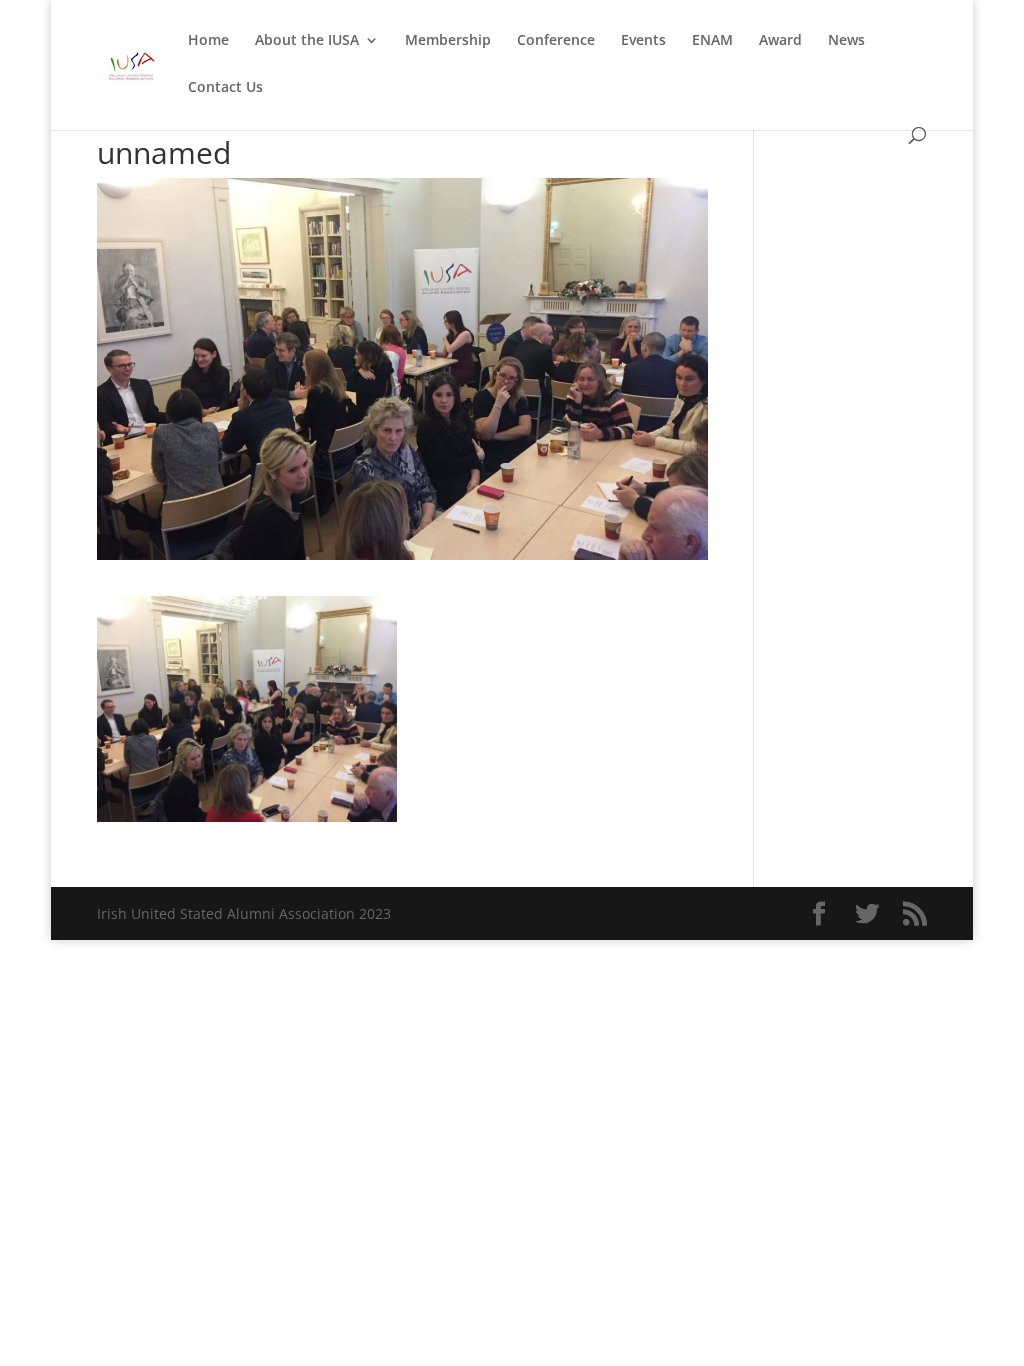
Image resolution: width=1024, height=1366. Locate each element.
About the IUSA (307, 41)
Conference (556, 41)
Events (643, 41)
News (846, 41)
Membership (448, 41)
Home (208, 41)
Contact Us (225, 88)
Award (780, 41)
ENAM (712, 41)
